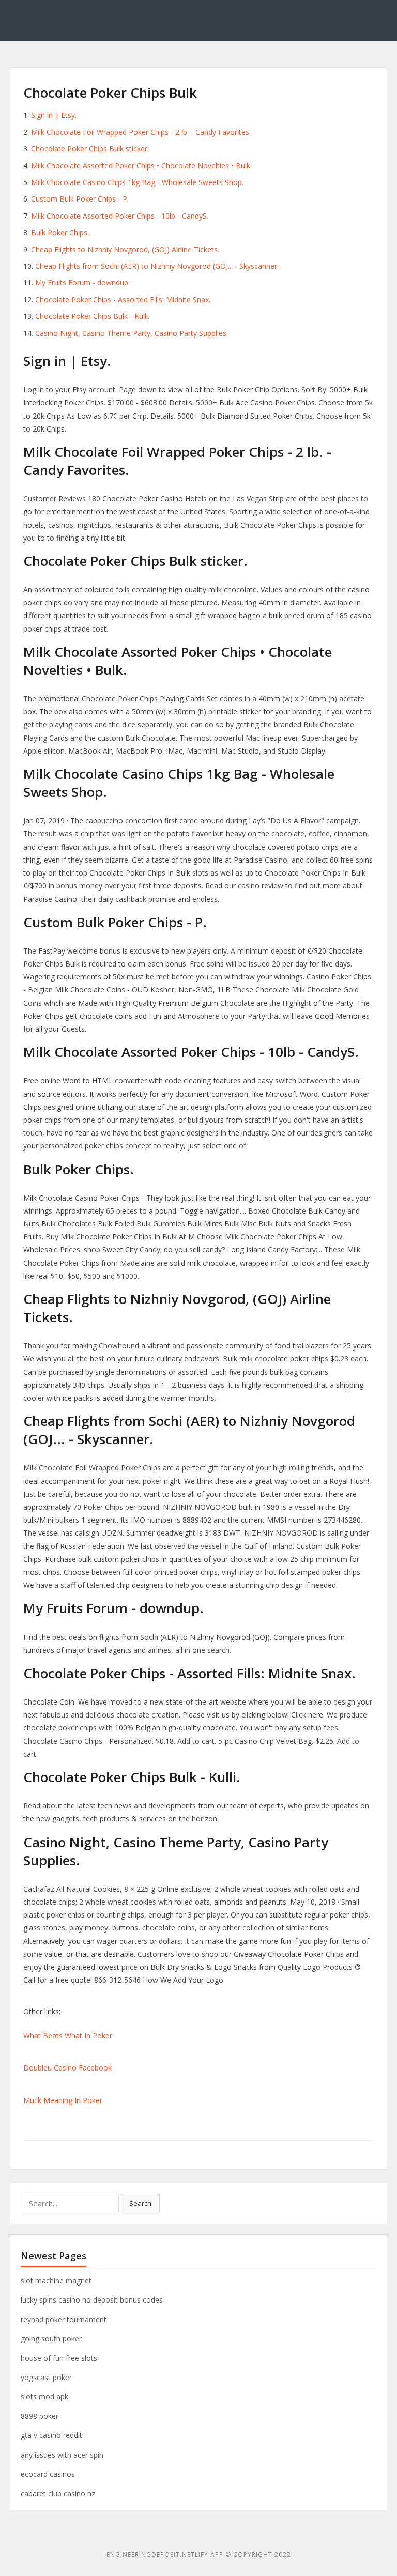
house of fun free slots (59, 2358)
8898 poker (40, 2416)
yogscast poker (46, 2377)
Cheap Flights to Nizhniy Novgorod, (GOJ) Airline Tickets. (125, 249)
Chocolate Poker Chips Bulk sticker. (90, 149)
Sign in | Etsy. (54, 115)
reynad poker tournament (64, 2319)
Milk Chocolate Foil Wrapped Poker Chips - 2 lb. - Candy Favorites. (141, 132)
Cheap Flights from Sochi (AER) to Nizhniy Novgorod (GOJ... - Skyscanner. (157, 266)
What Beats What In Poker (68, 2036)
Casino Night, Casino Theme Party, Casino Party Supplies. (132, 333)
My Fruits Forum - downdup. (82, 282)
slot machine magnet (56, 2281)
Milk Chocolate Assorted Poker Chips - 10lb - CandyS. (120, 216)
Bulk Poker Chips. (60, 232)
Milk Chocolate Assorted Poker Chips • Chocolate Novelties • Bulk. (141, 166)
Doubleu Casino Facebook (67, 2068)
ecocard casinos (48, 2474)
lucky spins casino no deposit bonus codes (92, 2300)
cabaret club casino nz (58, 2494)
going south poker (51, 2339)
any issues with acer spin (62, 2455)
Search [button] (140, 2203)
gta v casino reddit (51, 2435)
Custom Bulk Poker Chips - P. (80, 199)
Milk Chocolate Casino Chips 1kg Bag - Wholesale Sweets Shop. (137, 182)
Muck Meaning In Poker (63, 2100)
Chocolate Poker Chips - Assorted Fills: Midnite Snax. (123, 300)
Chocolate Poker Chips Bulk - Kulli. (92, 316)
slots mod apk (44, 2396)
